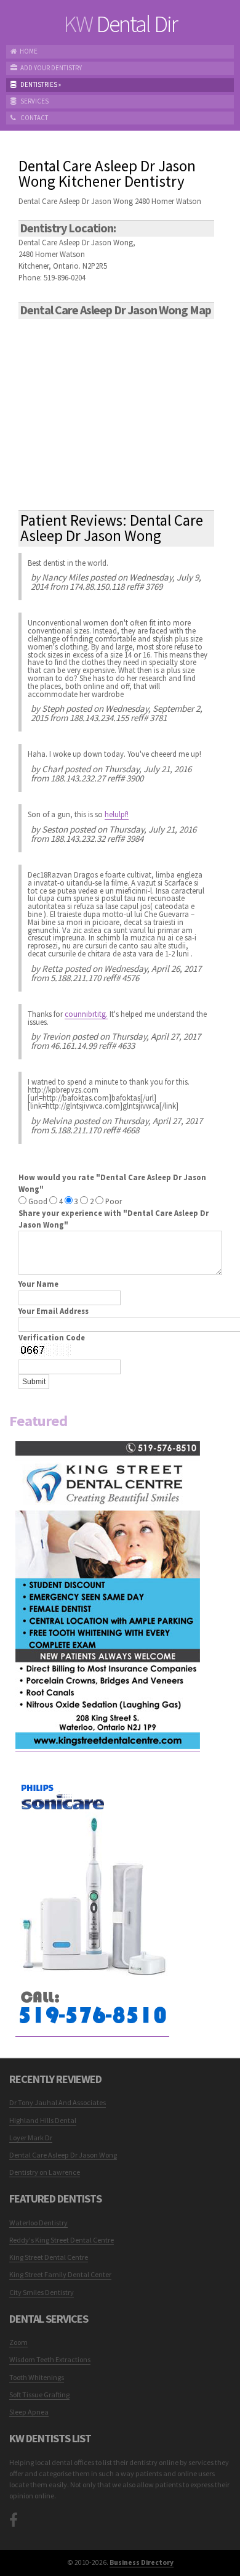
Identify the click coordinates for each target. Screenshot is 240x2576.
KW (120, 24)
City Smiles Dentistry (42, 2292)
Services (34, 101)
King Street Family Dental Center (60, 2274)
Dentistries (40, 84)
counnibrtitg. (86, 1014)
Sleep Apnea (29, 2412)
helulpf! (117, 814)
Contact (34, 118)
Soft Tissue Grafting (39, 2395)
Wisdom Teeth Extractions (50, 2359)
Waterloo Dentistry (38, 2223)
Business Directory (142, 2562)
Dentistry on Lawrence (45, 2172)
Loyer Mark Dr (31, 2138)
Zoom (18, 2342)
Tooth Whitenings (37, 2377)
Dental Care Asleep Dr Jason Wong (63, 2155)
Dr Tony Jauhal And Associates (58, 2102)
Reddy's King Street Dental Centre (62, 2240)
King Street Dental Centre (49, 2257)
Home (29, 51)
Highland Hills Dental (43, 2120)
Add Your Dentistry (51, 68)
